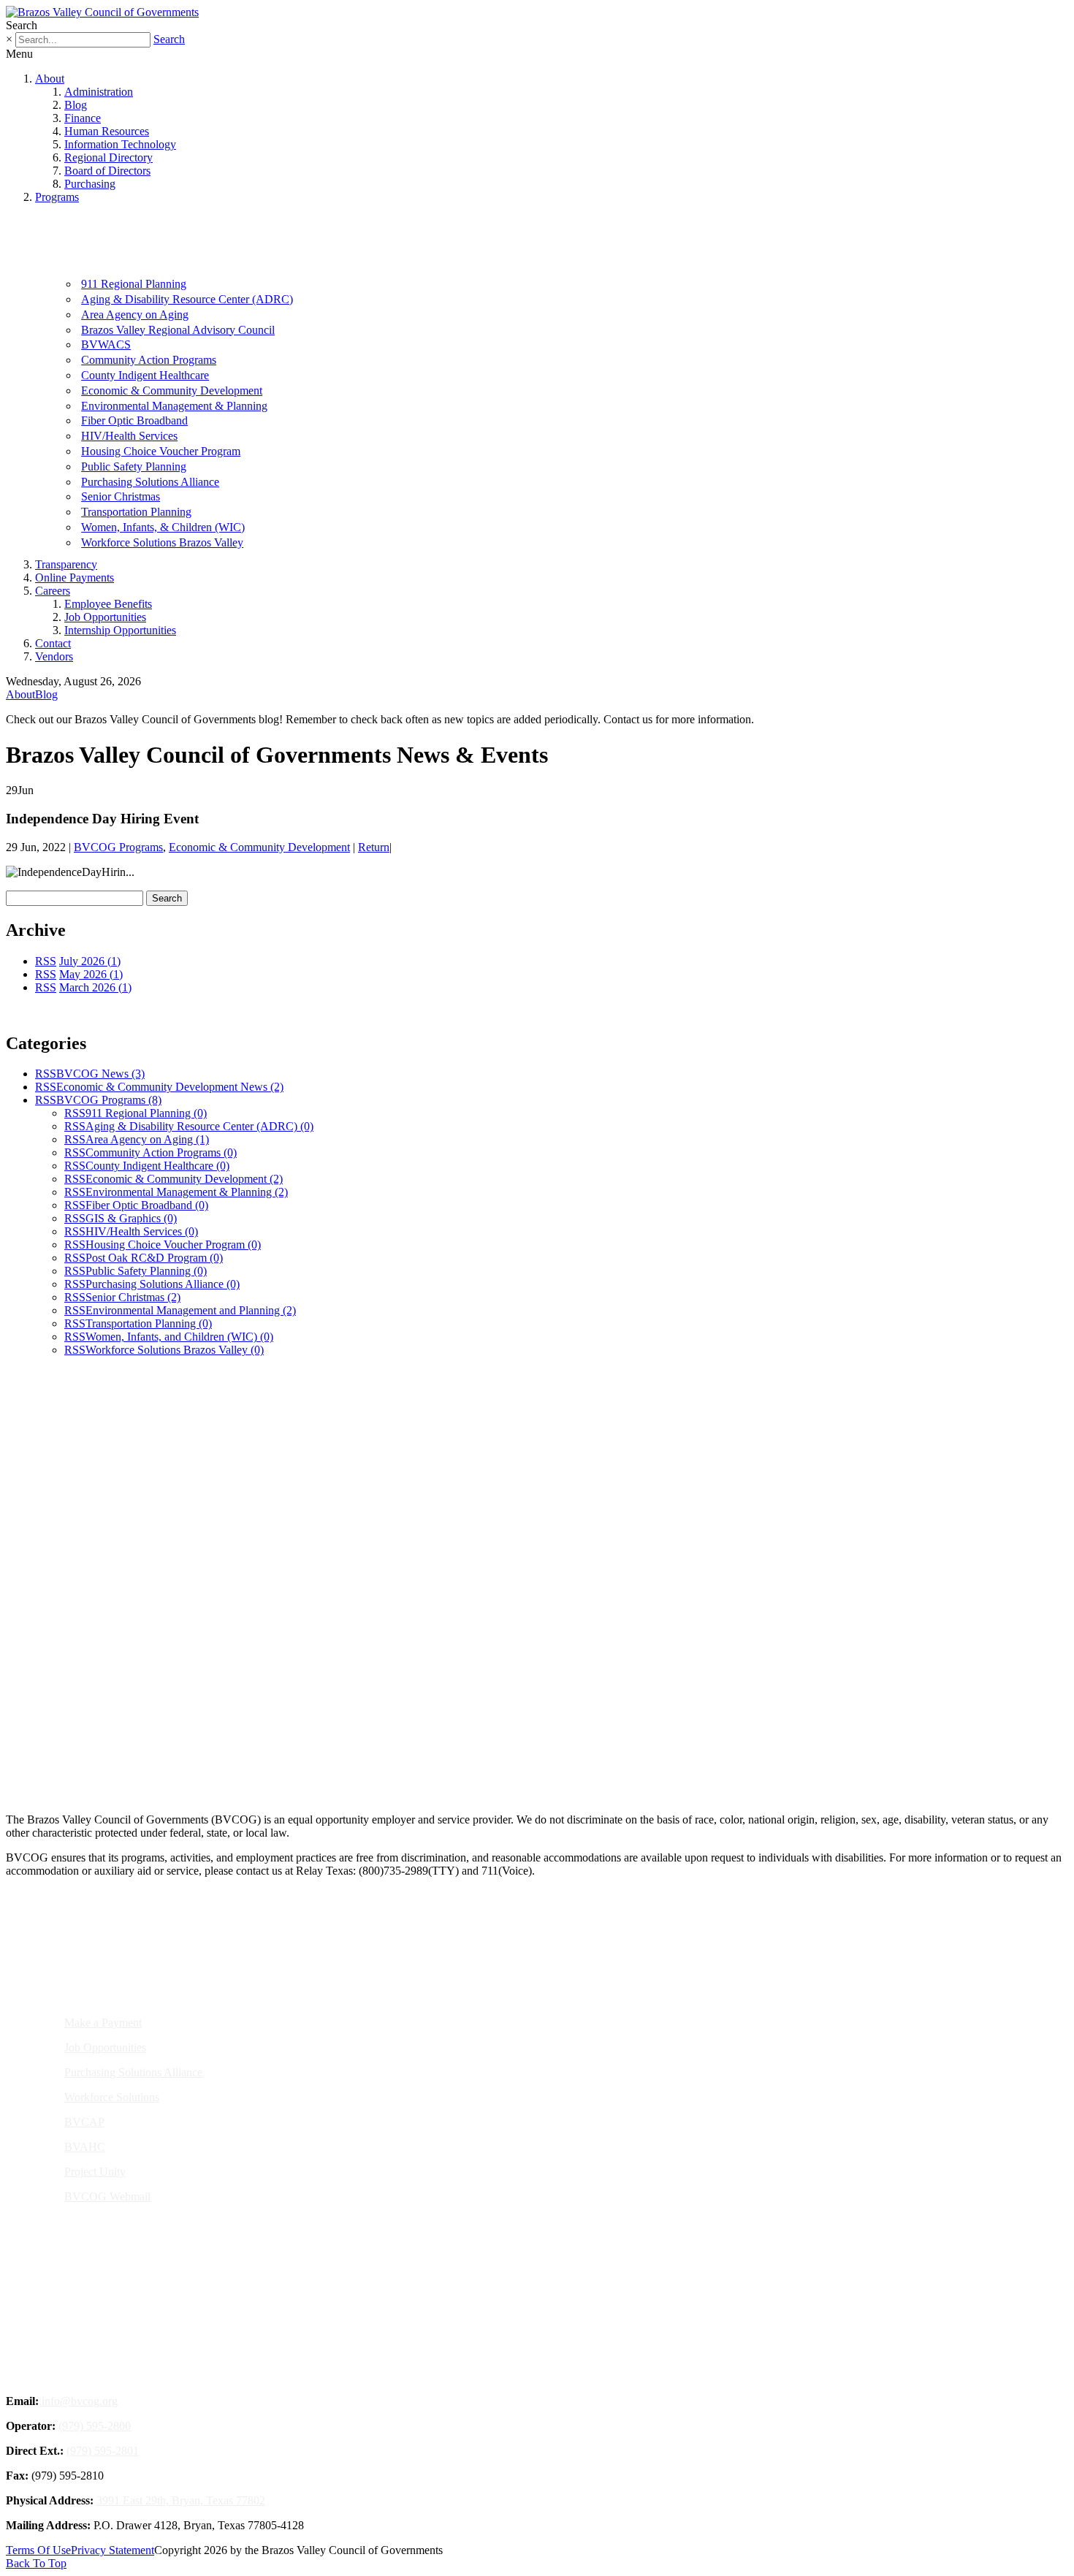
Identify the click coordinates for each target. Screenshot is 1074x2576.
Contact (53, 643)
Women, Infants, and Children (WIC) (179, 1337)
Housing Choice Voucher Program (161, 451)
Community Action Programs (149, 360)
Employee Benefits (108, 604)
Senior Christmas (121, 496)
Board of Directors (107, 171)
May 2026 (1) (91, 974)
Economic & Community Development (172, 390)
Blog (76, 105)
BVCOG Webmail (107, 2196)
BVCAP (84, 2122)
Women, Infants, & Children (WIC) (163, 527)
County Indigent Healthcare (145, 375)
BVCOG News (100, 1074)
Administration (99, 92)
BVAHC (85, 2147)
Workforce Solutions (112, 2097)
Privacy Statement (113, 2550)
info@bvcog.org (80, 2401)
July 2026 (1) (90, 961)
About (50, 79)
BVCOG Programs (118, 847)
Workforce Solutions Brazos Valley (162, 542)
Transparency (66, 564)
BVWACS (106, 344)
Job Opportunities (105, 617)
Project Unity (95, 2172)
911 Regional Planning (134, 284)
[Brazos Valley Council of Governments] (102, 12)
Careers (53, 591)
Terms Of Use (38, 2550)
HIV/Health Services (129, 436)
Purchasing (90, 184)
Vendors (54, 656)
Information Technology (120, 144)
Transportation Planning (136, 512)
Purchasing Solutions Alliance (150, 482)
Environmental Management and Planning (191, 1310)
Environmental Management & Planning (174, 406)
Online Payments (75, 578)
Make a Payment (103, 2023)
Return (374, 847)
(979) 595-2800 (95, 2426)
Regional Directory (108, 157)
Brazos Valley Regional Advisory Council (178, 330)
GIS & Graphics (131, 1218)
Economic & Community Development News (170, 1087)
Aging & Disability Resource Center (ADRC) (187, 299)
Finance (83, 118)
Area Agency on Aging (135, 315)
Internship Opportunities (120, 630)
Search (169, 39)
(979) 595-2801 (103, 2451)
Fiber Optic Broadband (134, 420)
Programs (57, 197)
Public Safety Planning (134, 466)
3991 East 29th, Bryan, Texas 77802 (181, 2500)
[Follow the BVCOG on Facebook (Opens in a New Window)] (511, 1751)
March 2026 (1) (95, 987)
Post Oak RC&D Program (154, 1258)
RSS (46, 961)
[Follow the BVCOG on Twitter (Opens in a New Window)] (546, 1751)
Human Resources (107, 131)
